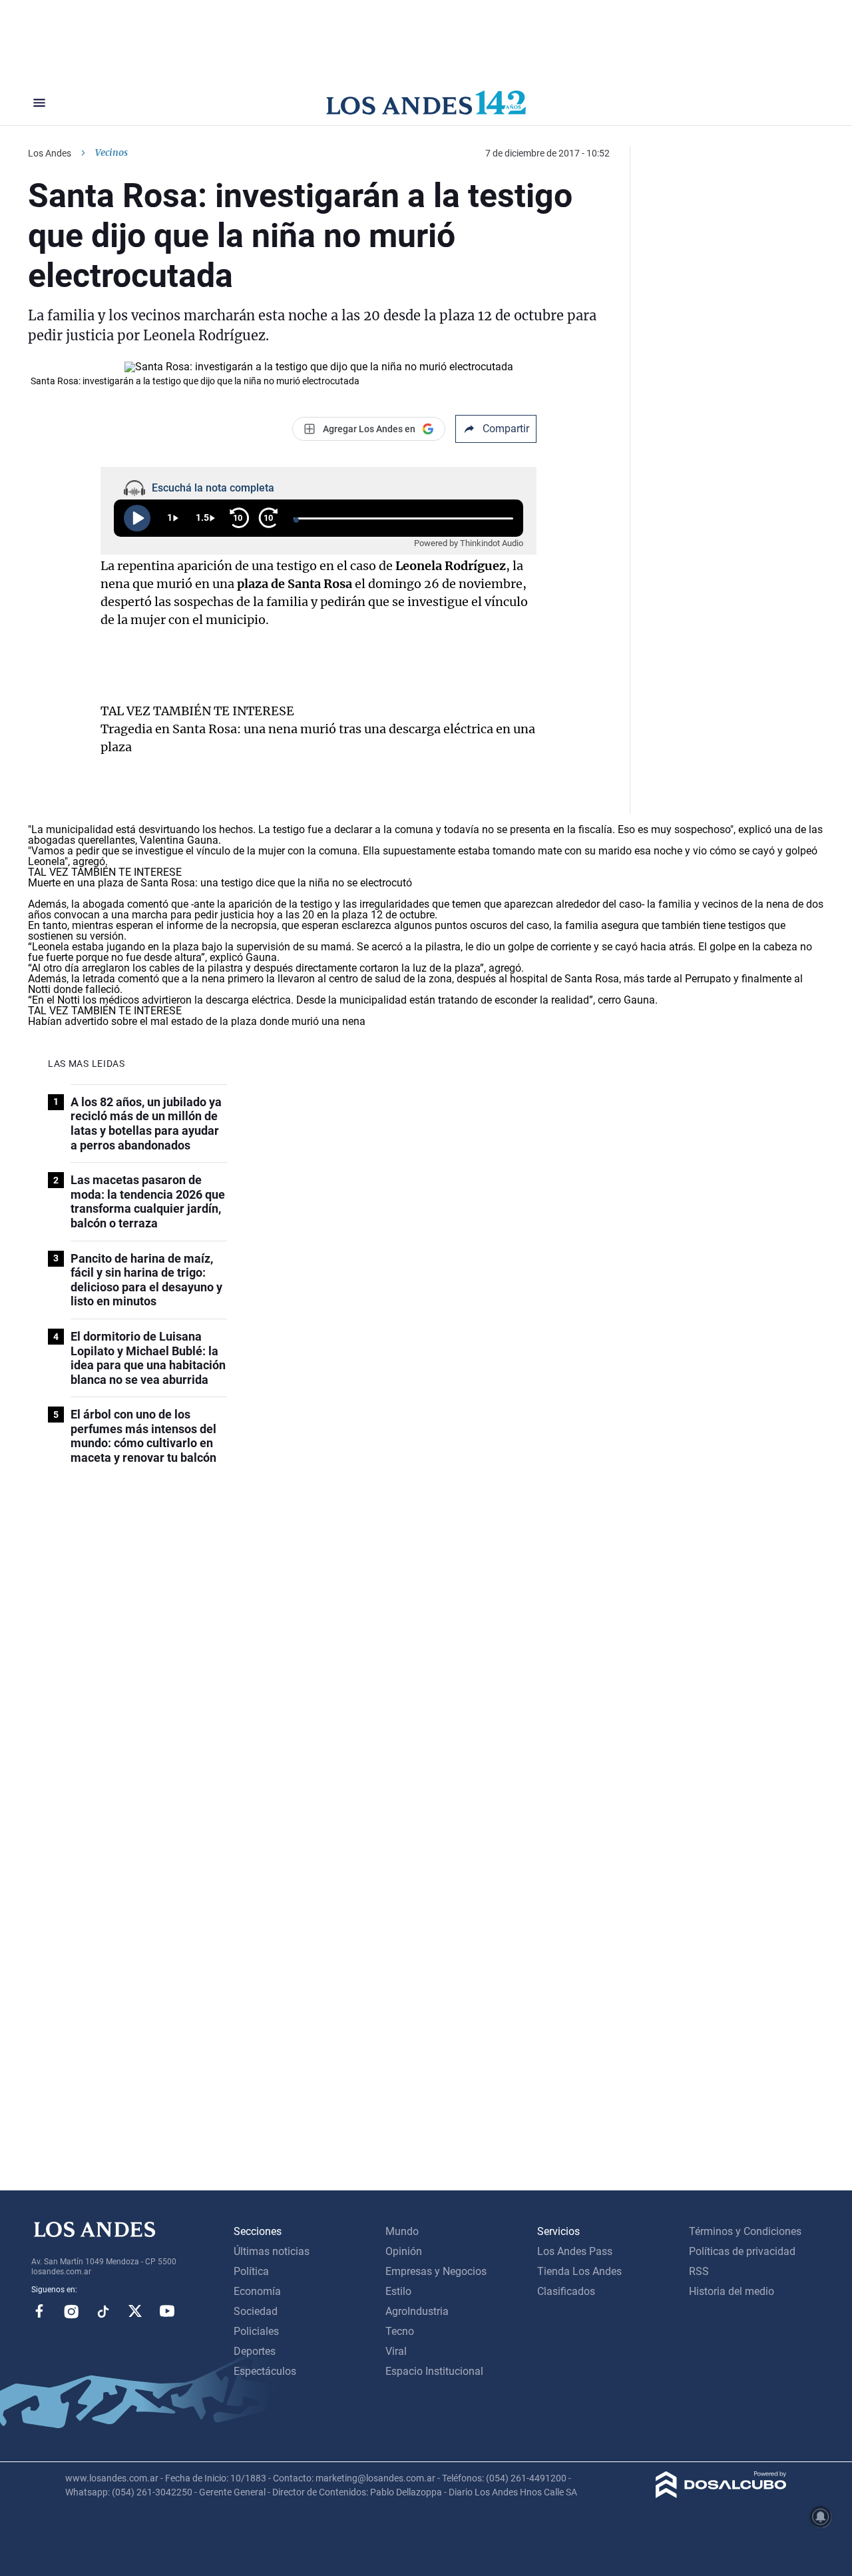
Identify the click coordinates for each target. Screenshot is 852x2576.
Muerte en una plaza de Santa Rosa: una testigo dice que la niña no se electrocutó (220, 883)
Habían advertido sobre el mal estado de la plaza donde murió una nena (197, 1021)
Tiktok (103, 2311)
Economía (257, 2291)
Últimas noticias (272, 2251)
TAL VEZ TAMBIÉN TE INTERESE (197, 711)
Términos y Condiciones (745, 2231)
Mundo (402, 2231)
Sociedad (256, 2311)
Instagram (71, 2311)
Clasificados (566, 2291)
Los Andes (50, 153)
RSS (699, 2271)
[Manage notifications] (821, 2517)
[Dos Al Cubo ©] (721, 2494)
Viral (396, 2351)
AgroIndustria (417, 2311)
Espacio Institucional (434, 2371)
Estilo (398, 2291)
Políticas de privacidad (742, 2251)
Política (251, 2271)
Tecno (400, 2331)
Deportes (255, 2351)
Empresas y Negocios (436, 2271)
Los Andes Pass (575, 2251)
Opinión (404, 2251)
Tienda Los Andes (579, 2271)
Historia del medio (732, 2291)
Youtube (167, 2311)
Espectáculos (265, 2371)
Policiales (256, 2331)
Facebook (39, 2311)
